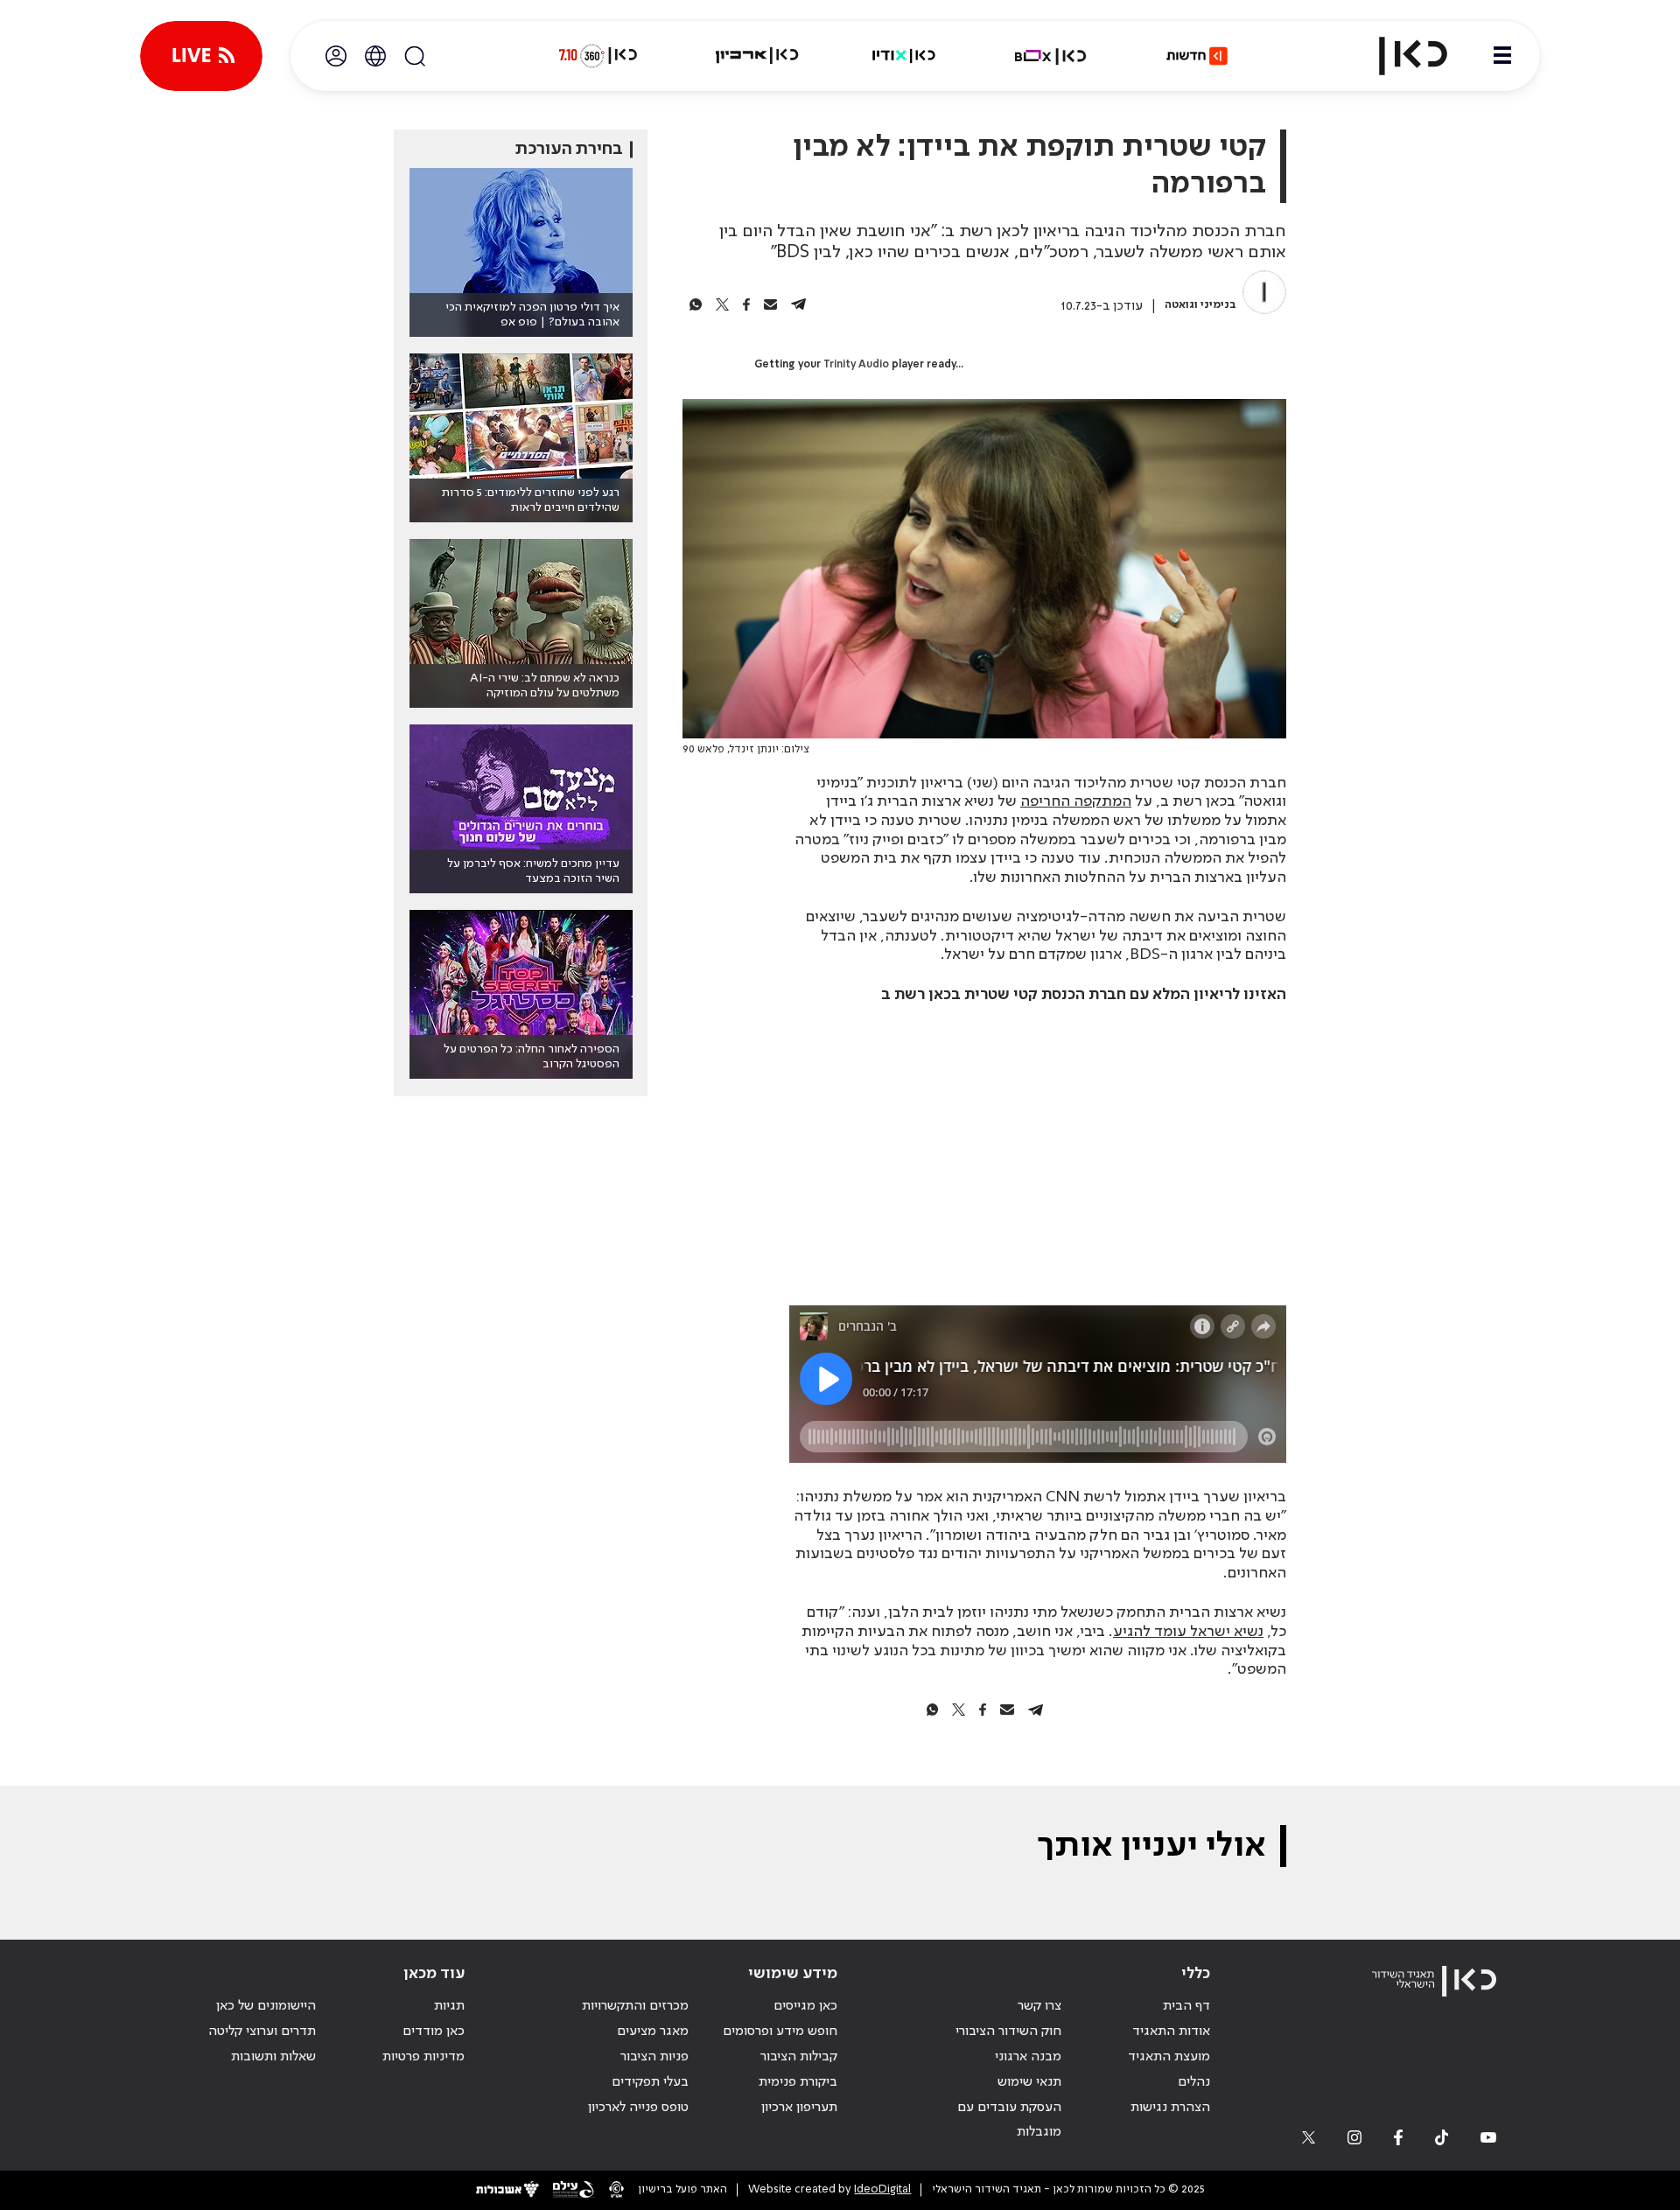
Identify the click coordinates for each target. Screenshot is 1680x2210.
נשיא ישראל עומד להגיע (1188, 1632)
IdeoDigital (882, 2189)
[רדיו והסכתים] (904, 56)
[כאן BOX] (1051, 56)
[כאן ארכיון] (757, 56)
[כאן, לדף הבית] (1398, 56)
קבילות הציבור (799, 2057)
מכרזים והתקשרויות (635, 2006)
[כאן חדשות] (1197, 56)
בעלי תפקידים (650, 2082)
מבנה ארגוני (1028, 2057)
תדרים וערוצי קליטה (262, 2032)
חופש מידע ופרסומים (780, 2032)
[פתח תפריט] (1502, 56)
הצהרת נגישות (1170, 2108)
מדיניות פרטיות (423, 2057)
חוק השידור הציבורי (1008, 2032)
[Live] (201, 56)
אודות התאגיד (1171, 2032)
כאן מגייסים (805, 2006)
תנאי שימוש (1029, 2082)
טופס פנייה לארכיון (638, 2108)
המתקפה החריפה (1076, 801)
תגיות (449, 2006)
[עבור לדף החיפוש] (415, 56)
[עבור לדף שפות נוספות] (375, 56)
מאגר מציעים (653, 2032)
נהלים (1194, 2082)
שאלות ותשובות (273, 2057)
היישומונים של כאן (266, 2006)
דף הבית (1186, 2006)
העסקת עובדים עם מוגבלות (1009, 2120)
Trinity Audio (856, 365)
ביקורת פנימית (798, 2082)
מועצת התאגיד (1169, 2057)
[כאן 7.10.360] (598, 56)
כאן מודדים (434, 2032)
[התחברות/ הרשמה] (336, 56)
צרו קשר (1039, 2006)
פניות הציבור (654, 2057)
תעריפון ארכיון (799, 2107)
